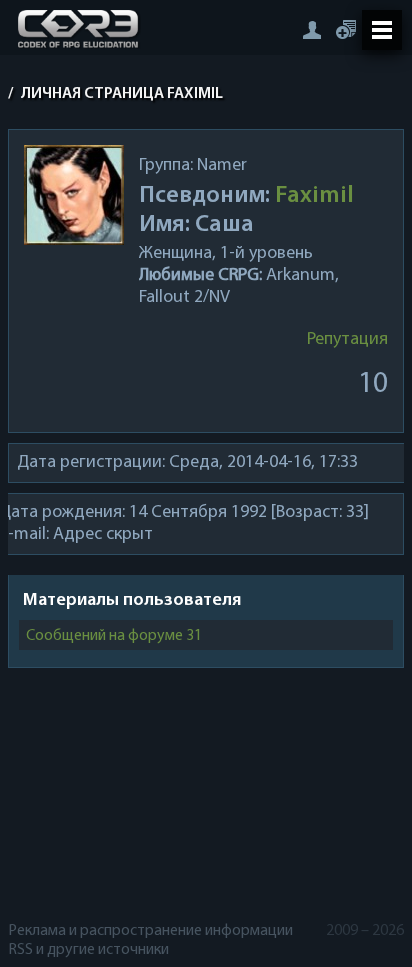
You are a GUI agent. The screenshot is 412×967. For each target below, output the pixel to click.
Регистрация (346, 29)
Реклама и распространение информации (150, 931)
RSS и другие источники (88, 950)
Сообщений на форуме (115, 636)
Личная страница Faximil (122, 94)
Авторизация (311, 29)
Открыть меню (382, 30)
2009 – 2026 (365, 931)
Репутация (347, 340)
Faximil (314, 196)
